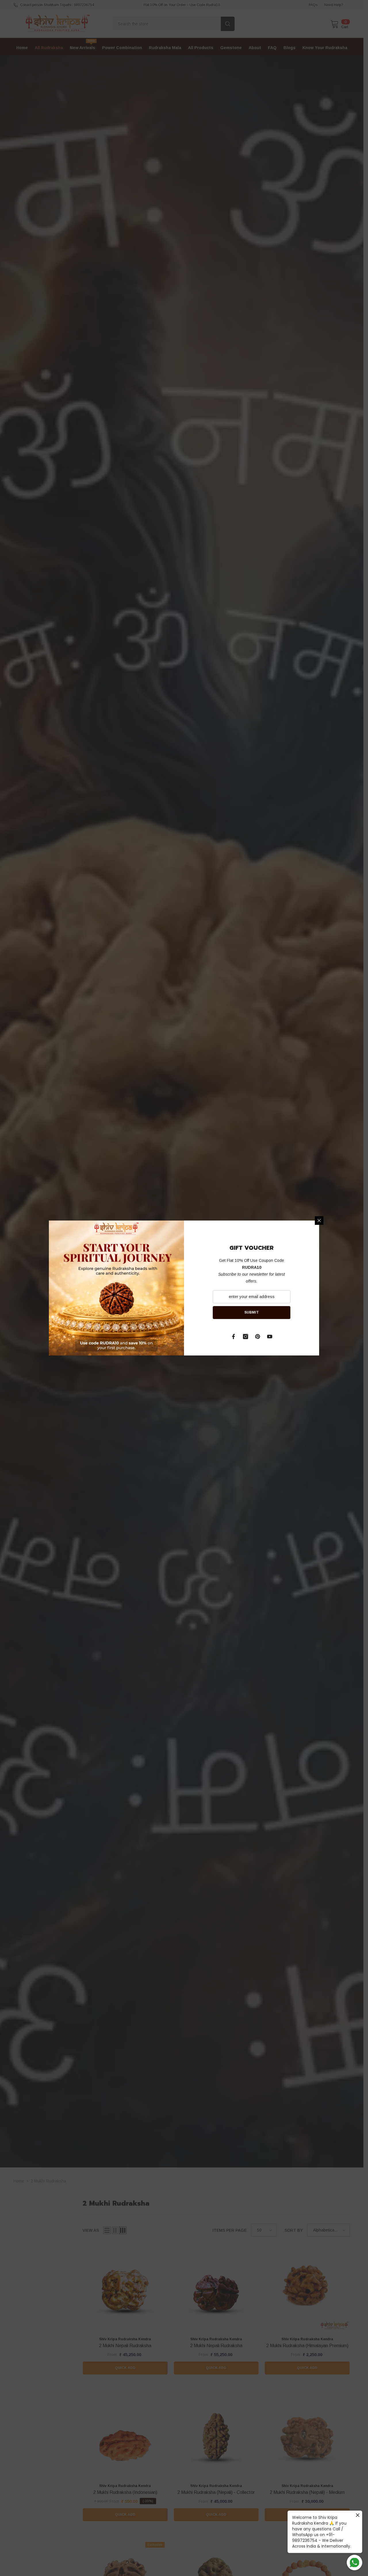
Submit (252, 1312)
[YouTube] (270, 1337)
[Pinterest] (258, 1337)
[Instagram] (246, 1337)
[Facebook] (233, 1337)
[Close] (319, 1221)
